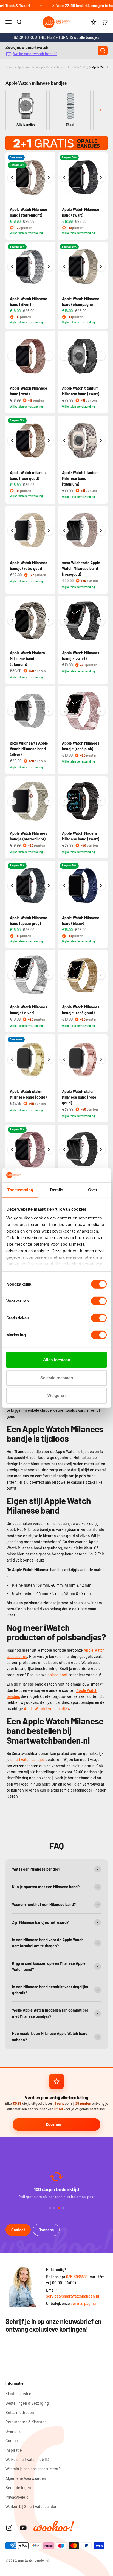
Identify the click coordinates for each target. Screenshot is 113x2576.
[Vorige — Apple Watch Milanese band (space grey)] (12, 886)
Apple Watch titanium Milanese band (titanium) (80, 478)
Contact (18, 2230)
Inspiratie (14, 2450)
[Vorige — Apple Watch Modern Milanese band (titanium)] (12, 621)
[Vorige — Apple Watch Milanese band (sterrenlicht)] (12, 177)
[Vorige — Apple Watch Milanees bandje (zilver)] (12, 975)
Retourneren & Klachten (26, 2422)
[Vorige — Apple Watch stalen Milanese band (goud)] (12, 1059)
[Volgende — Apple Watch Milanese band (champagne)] (101, 267)
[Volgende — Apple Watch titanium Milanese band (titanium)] (101, 440)
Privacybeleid (17, 2497)
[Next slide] (100, 110)
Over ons (46, 2230)
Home (9, 67)
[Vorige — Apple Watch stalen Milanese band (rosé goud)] (64, 1059)
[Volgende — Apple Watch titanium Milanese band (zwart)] (101, 356)
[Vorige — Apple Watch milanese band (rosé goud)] (12, 440)
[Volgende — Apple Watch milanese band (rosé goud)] (49, 440)
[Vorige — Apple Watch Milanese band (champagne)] (64, 267)
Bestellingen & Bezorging (27, 2403)
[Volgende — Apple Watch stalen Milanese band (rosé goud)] (101, 1059)
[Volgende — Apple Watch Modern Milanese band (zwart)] (101, 801)
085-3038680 (77, 2277)
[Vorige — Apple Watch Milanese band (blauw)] (64, 886)
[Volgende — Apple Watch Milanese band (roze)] (49, 1149)
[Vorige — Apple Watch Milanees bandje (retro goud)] (12, 531)
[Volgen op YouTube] (23, 2528)
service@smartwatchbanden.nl (73, 2296)
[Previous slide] (13, 110)
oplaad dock (58, 1675)
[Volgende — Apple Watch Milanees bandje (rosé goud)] (101, 975)
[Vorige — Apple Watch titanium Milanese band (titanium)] (64, 440)
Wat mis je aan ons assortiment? (33, 2469)
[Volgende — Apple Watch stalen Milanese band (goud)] (49, 1059)
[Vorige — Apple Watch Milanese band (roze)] (12, 1149)
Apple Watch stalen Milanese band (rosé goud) (79, 1097)
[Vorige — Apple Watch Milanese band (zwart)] (64, 177)
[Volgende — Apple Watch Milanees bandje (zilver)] (49, 975)
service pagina (83, 2303)
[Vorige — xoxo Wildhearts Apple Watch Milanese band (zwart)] (64, 1149)
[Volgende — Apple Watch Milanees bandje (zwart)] (101, 621)
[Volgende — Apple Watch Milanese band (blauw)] (101, 886)
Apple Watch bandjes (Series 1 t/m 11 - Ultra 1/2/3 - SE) (53, 67)
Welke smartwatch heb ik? (35, 54)
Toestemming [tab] (20, 1190)
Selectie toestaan (57, 1378)
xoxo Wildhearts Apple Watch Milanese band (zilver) (29, 749)
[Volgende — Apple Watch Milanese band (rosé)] (49, 356)
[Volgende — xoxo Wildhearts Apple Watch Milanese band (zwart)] (101, 1149)
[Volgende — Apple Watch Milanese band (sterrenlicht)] (49, 177)
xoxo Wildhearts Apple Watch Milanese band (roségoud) (81, 568)
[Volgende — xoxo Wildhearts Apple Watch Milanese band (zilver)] (49, 711)
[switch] (99, 1301)
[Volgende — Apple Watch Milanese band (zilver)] (49, 267)
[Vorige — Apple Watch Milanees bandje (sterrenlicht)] (12, 801)
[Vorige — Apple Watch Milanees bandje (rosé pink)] (64, 711)
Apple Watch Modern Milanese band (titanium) (27, 659)
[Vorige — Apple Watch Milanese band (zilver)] (12, 267)
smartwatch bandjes (28, 1759)
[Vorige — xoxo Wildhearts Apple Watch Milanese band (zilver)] (12, 711)
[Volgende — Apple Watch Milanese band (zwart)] (101, 177)
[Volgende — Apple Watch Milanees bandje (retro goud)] (49, 531)
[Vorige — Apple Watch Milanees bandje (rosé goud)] (64, 975)
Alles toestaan (57, 1360)
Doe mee (54, 2124)
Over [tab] (93, 1190)
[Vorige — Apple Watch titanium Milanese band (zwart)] (64, 356)
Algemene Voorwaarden (26, 2478)
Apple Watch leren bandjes (46, 1709)
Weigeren (56, 1396)
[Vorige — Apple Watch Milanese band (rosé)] (12, 356)
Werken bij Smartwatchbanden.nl (33, 2506)
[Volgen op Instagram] (9, 2528)
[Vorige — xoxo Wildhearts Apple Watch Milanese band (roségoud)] (64, 531)
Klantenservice (18, 2394)
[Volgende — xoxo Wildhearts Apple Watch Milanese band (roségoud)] (101, 531)
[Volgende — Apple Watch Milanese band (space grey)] (49, 886)
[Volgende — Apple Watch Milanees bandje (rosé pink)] (101, 711)
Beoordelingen (18, 2488)
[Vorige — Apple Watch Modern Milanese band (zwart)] (64, 801)
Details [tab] (57, 1190)
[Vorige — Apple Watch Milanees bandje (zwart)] (64, 621)
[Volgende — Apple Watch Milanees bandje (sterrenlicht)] (49, 801)
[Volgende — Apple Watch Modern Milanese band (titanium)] (49, 621)
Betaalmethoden (20, 2412)
